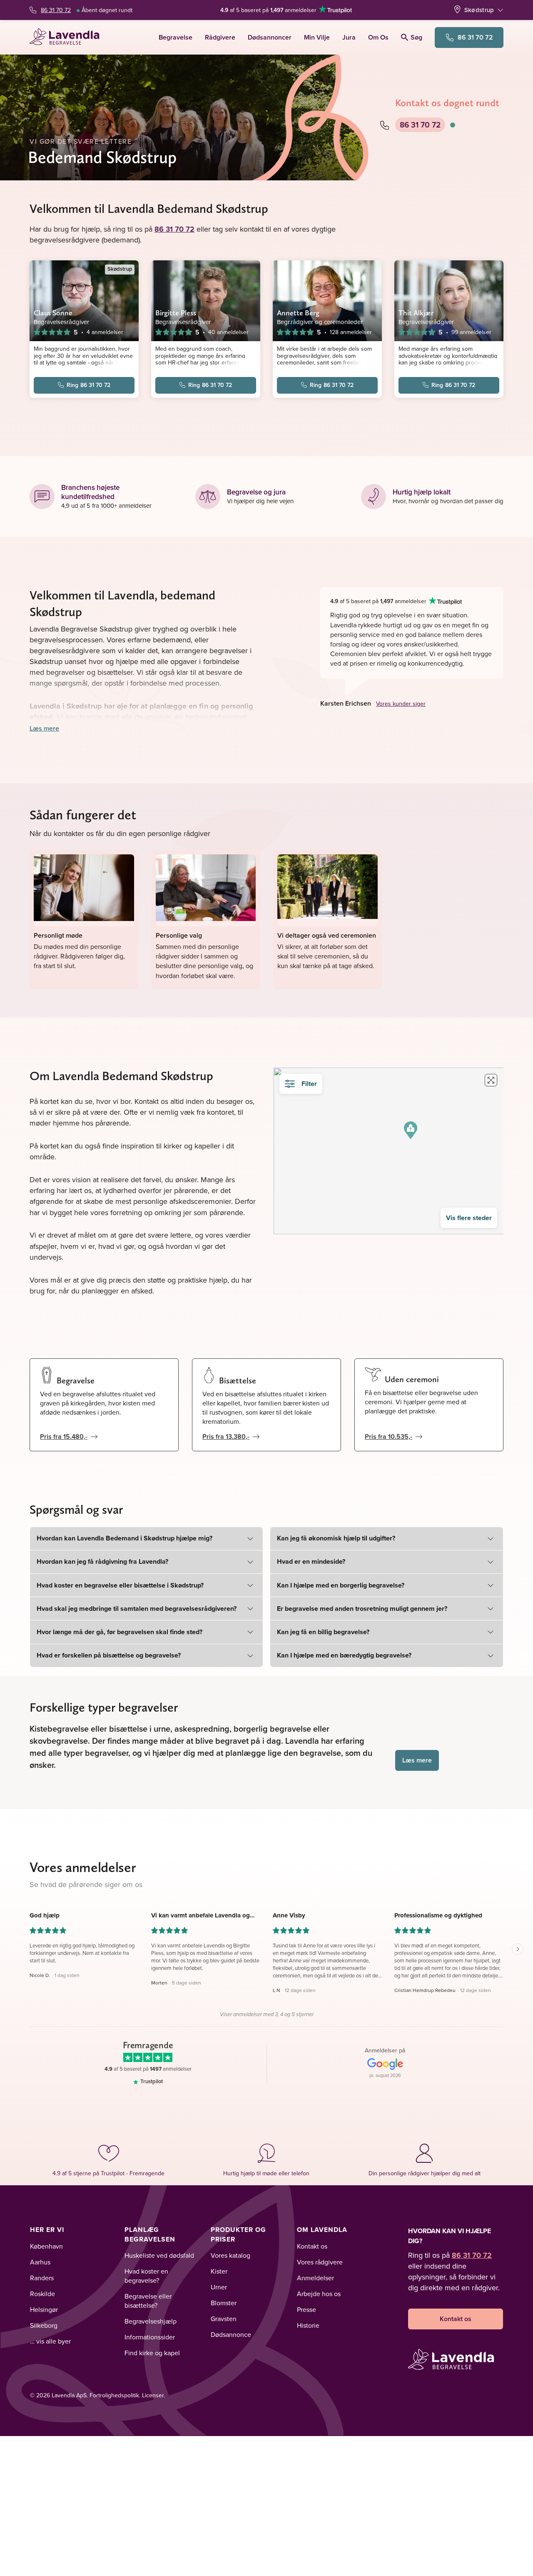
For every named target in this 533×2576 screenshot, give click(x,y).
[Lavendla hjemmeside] (68, 37)
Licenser (153, 2395)
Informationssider (150, 2337)
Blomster (224, 2303)
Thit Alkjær (416, 313)
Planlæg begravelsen (150, 2234)
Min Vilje (317, 37)
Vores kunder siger (401, 704)
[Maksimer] (491, 1080)
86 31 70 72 (56, 10)
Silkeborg (44, 2325)
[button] (411, 1130)
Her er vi (47, 2230)
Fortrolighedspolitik (114, 2395)
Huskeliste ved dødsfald (159, 2255)
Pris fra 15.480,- (64, 1437)
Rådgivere (220, 37)
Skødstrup (479, 10)
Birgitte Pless (176, 313)
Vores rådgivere (320, 2262)
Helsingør (44, 2309)
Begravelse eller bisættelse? (148, 2301)
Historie (308, 2325)
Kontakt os (312, 2246)
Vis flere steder (469, 1218)
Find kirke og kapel (152, 2353)
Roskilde (42, 2294)
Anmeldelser (315, 2278)
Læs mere (44, 728)
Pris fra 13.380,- (226, 1437)
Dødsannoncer (270, 37)
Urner (219, 2287)
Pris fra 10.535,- (389, 1437)
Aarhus (40, 2262)
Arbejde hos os (319, 2294)
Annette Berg (298, 313)
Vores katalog (230, 2255)
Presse (306, 2309)
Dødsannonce (231, 2334)
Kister (219, 2271)
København (46, 2246)
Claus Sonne (53, 313)
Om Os (378, 37)
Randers (42, 2278)
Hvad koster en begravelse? (146, 2276)
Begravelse (176, 37)
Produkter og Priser (238, 2234)
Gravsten (224, 2319)
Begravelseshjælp (151, 2321)
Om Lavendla (322, 2230)
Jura (349, 37)
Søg (416, 37)
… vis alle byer (50, 2341)
